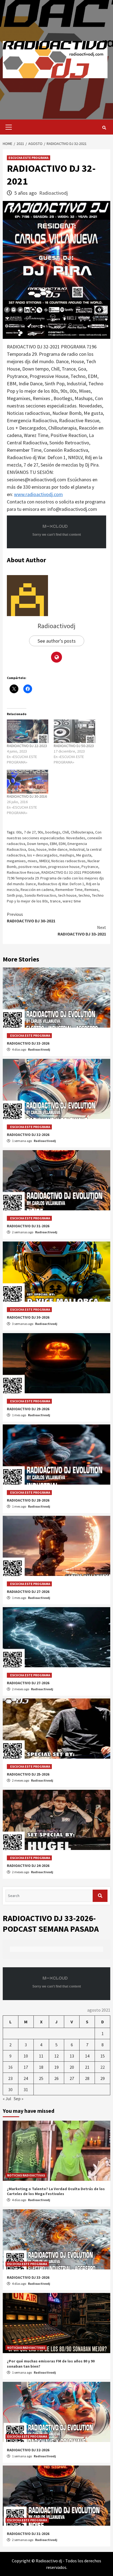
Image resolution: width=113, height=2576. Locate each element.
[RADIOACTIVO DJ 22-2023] (28, 731)
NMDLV (44, 861)
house (42, 849)
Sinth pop (15, 895)
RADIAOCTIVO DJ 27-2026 (28, 1592)
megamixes (16, 861)
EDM (62, 844)
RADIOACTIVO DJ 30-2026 (28, 1317)
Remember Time (69, 890)
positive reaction (32, 867)
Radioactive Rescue (23, 872)
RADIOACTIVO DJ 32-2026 (28, 1135)
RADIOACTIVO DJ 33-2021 (82, 931)
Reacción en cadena (37, 890)
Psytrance (90, 867)
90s (40, 832)
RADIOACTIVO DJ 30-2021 (31, 917)
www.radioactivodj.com (38, 494)
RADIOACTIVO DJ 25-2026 (28, 1774)
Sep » (19, 2099)
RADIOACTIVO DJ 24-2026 (28, 1866)
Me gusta (84, 855)
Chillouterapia (82, 832)
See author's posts (57, 641)
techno (84, 895)
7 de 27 (30, 832)
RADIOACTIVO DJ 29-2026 (28, 1409)
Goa (31, 849)
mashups (67, 855)
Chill (66, 832)
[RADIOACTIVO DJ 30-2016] (28, 782)
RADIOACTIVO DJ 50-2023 (74, 746)
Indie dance (58, 849)
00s (19, 832)
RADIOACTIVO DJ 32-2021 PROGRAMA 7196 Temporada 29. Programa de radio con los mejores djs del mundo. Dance (55, 878)
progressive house (64, 867)
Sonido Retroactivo (40, 895)
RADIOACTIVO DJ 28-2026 (28, 1500)
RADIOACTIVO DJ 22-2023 (27, 746)
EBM (53, 844)
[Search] (104, 128)
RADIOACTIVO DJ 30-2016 (27, 796)
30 (10, 2090)
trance (55, 901)
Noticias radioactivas (68, 861)
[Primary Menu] (7, 127)
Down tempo (38, 844)
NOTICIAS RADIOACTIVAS (26, 2175)
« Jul (7, 2099)
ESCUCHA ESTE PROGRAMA (29, 158)
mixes (33, 861)
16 (10, 2067)
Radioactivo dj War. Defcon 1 (61, 884)
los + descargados (42, 855)
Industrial (77, 849)
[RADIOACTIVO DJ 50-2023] (74, 731)
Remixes (91, 890)
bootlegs (53, 832)
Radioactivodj (53, 193)
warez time (72, 901)
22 (103, 2067)
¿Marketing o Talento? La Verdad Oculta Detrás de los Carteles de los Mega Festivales (56, 2191)
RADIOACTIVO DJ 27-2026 (28, 1683)
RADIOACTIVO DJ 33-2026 (28, 1043)
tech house (67, 895)
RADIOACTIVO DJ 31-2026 (28, 1226)
